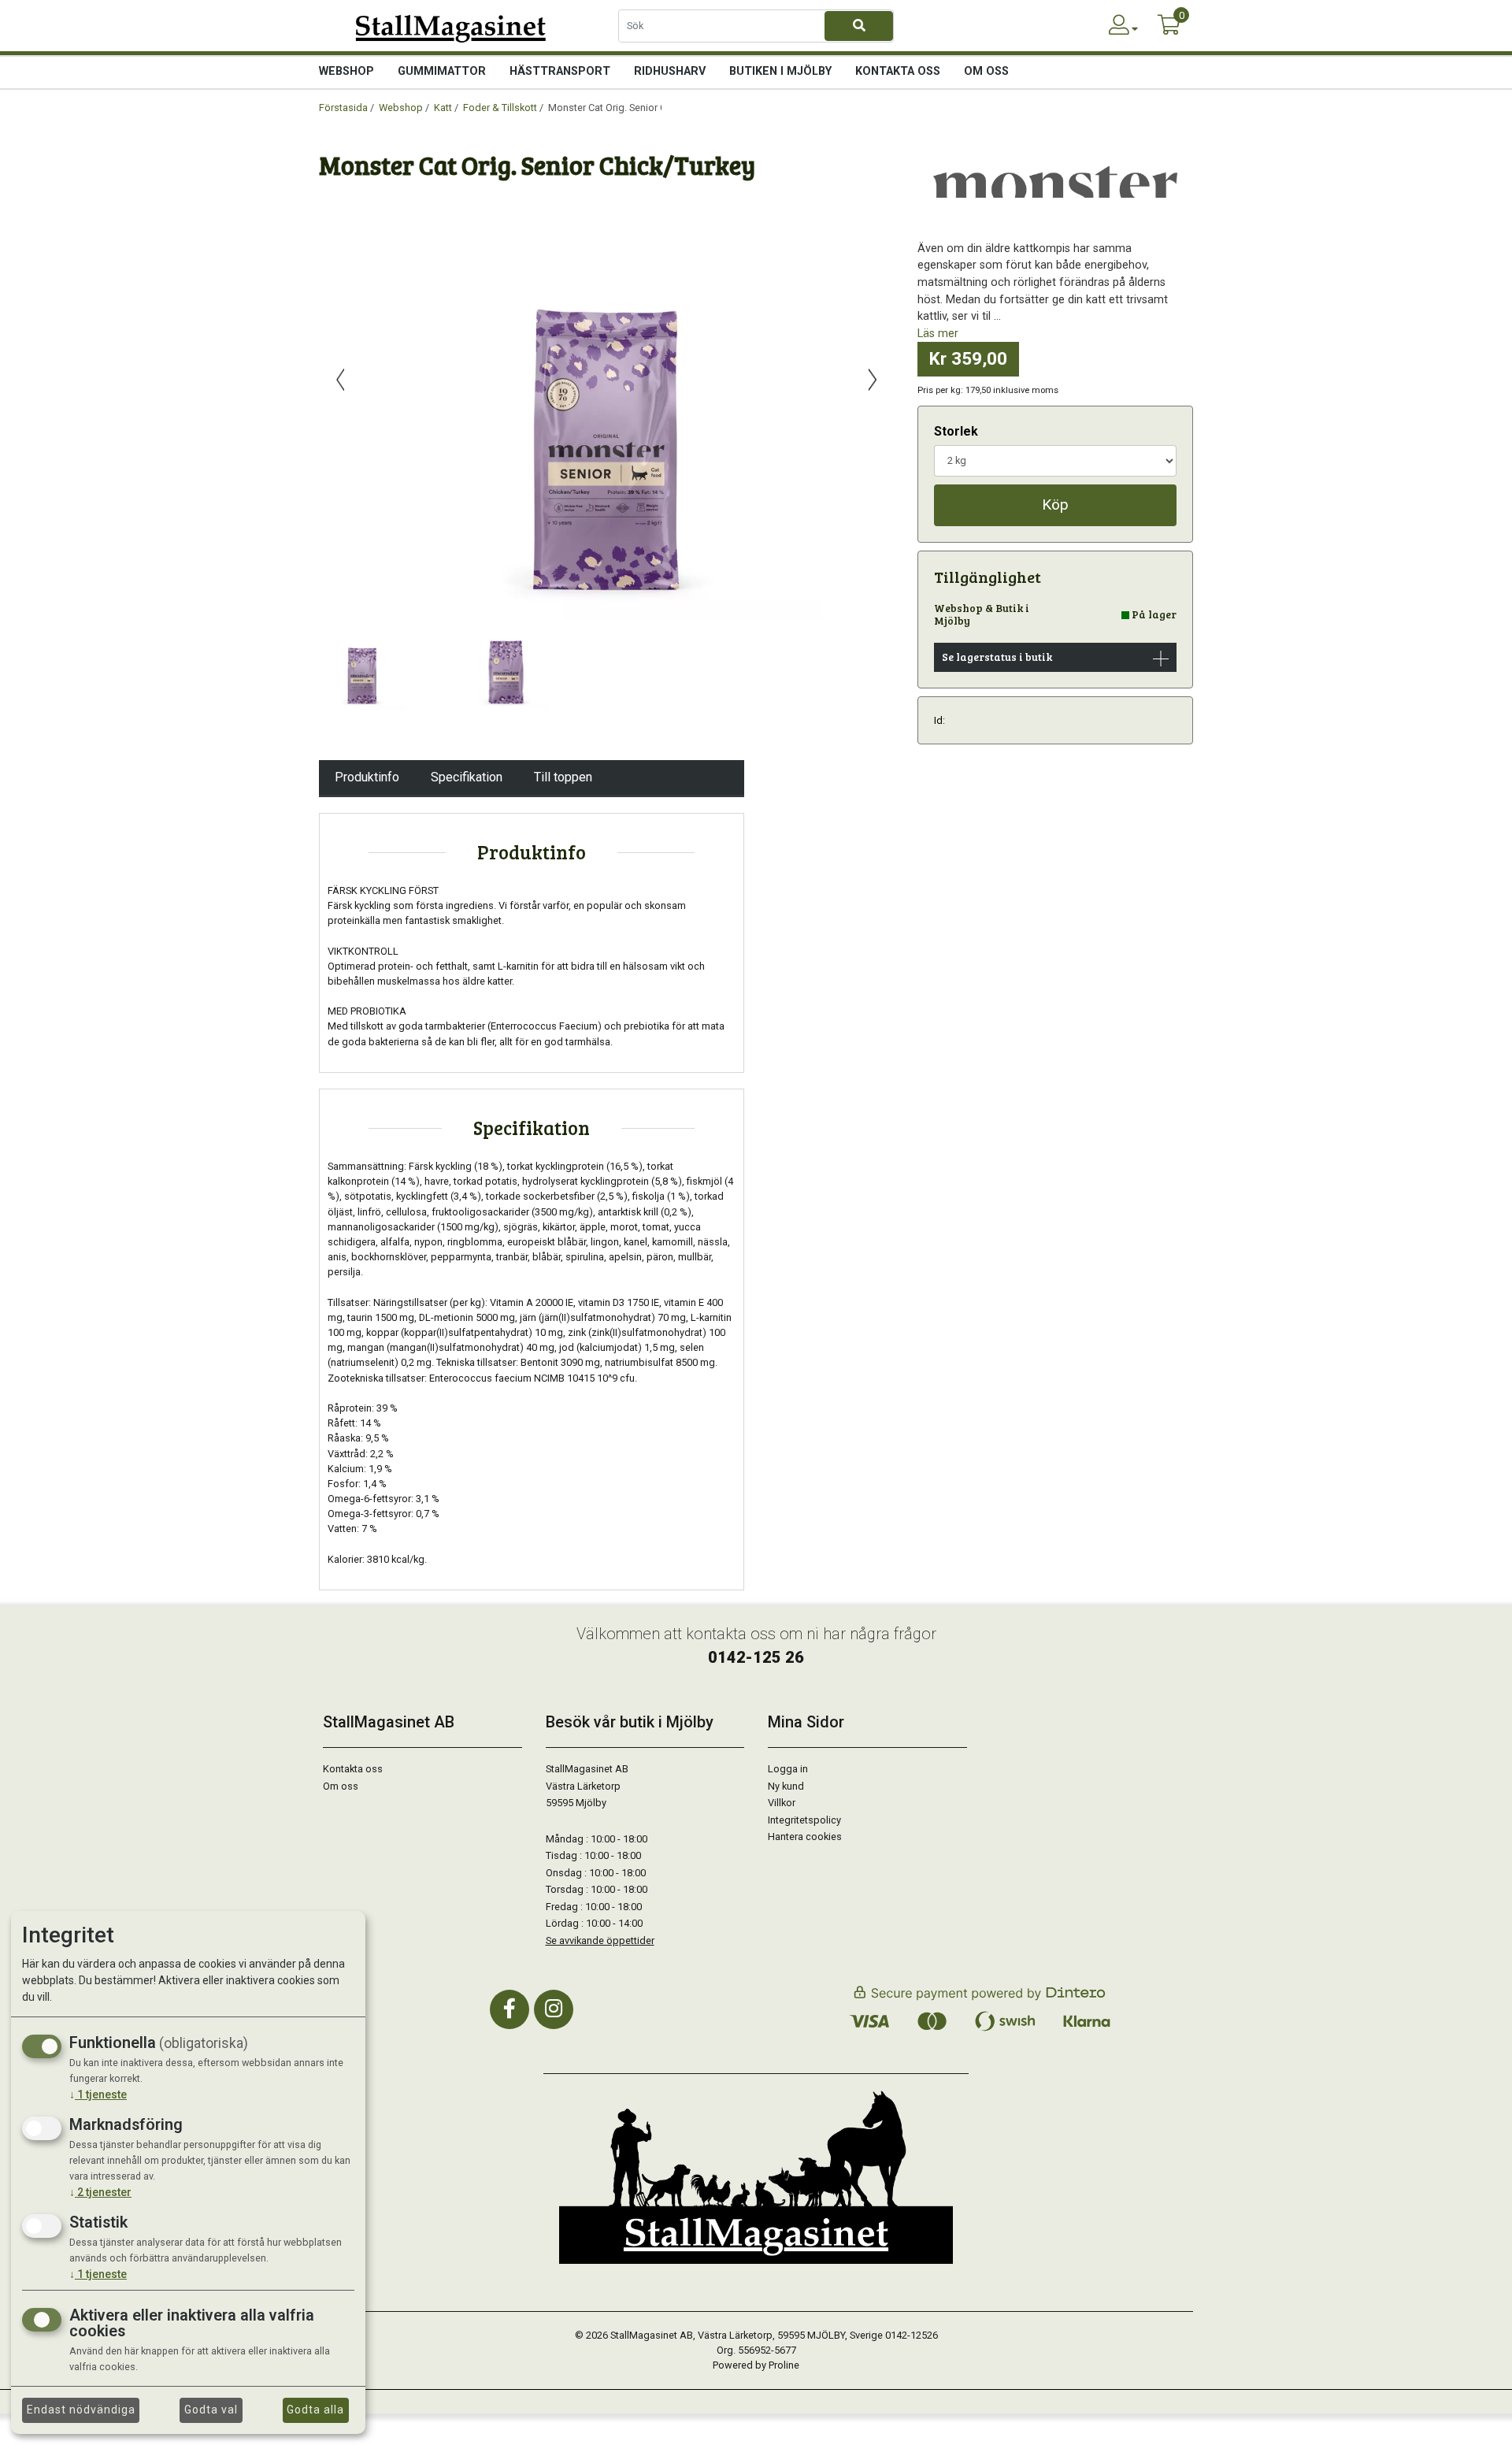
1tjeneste (98, 2094)
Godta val (211, 2410)
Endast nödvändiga (81, 2410)
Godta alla (315, 2410)
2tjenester (100, 2192)
